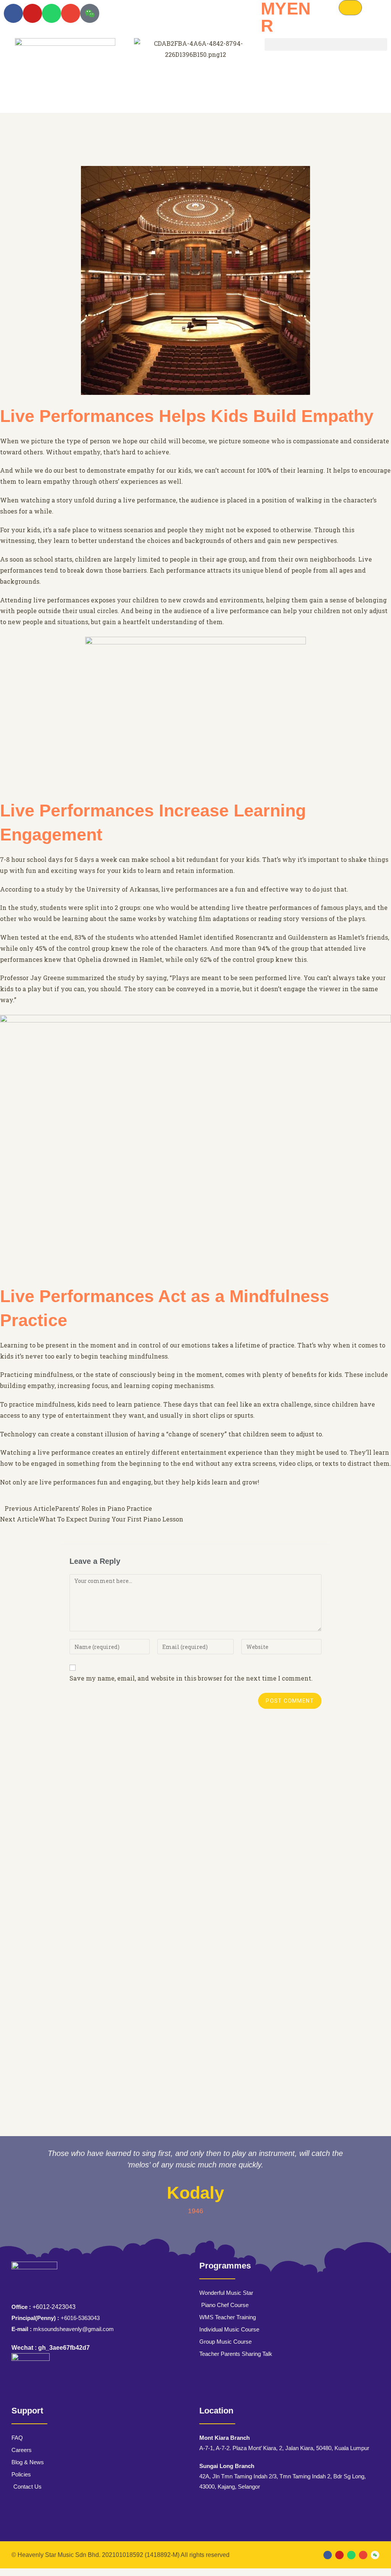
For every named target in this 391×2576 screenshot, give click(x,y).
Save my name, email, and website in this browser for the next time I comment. (191, 1678)
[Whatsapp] (52, 13)
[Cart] (350, 8)
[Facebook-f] (13, 13)
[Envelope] (71, 13)
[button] (326, 44)
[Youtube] (32, 13)
